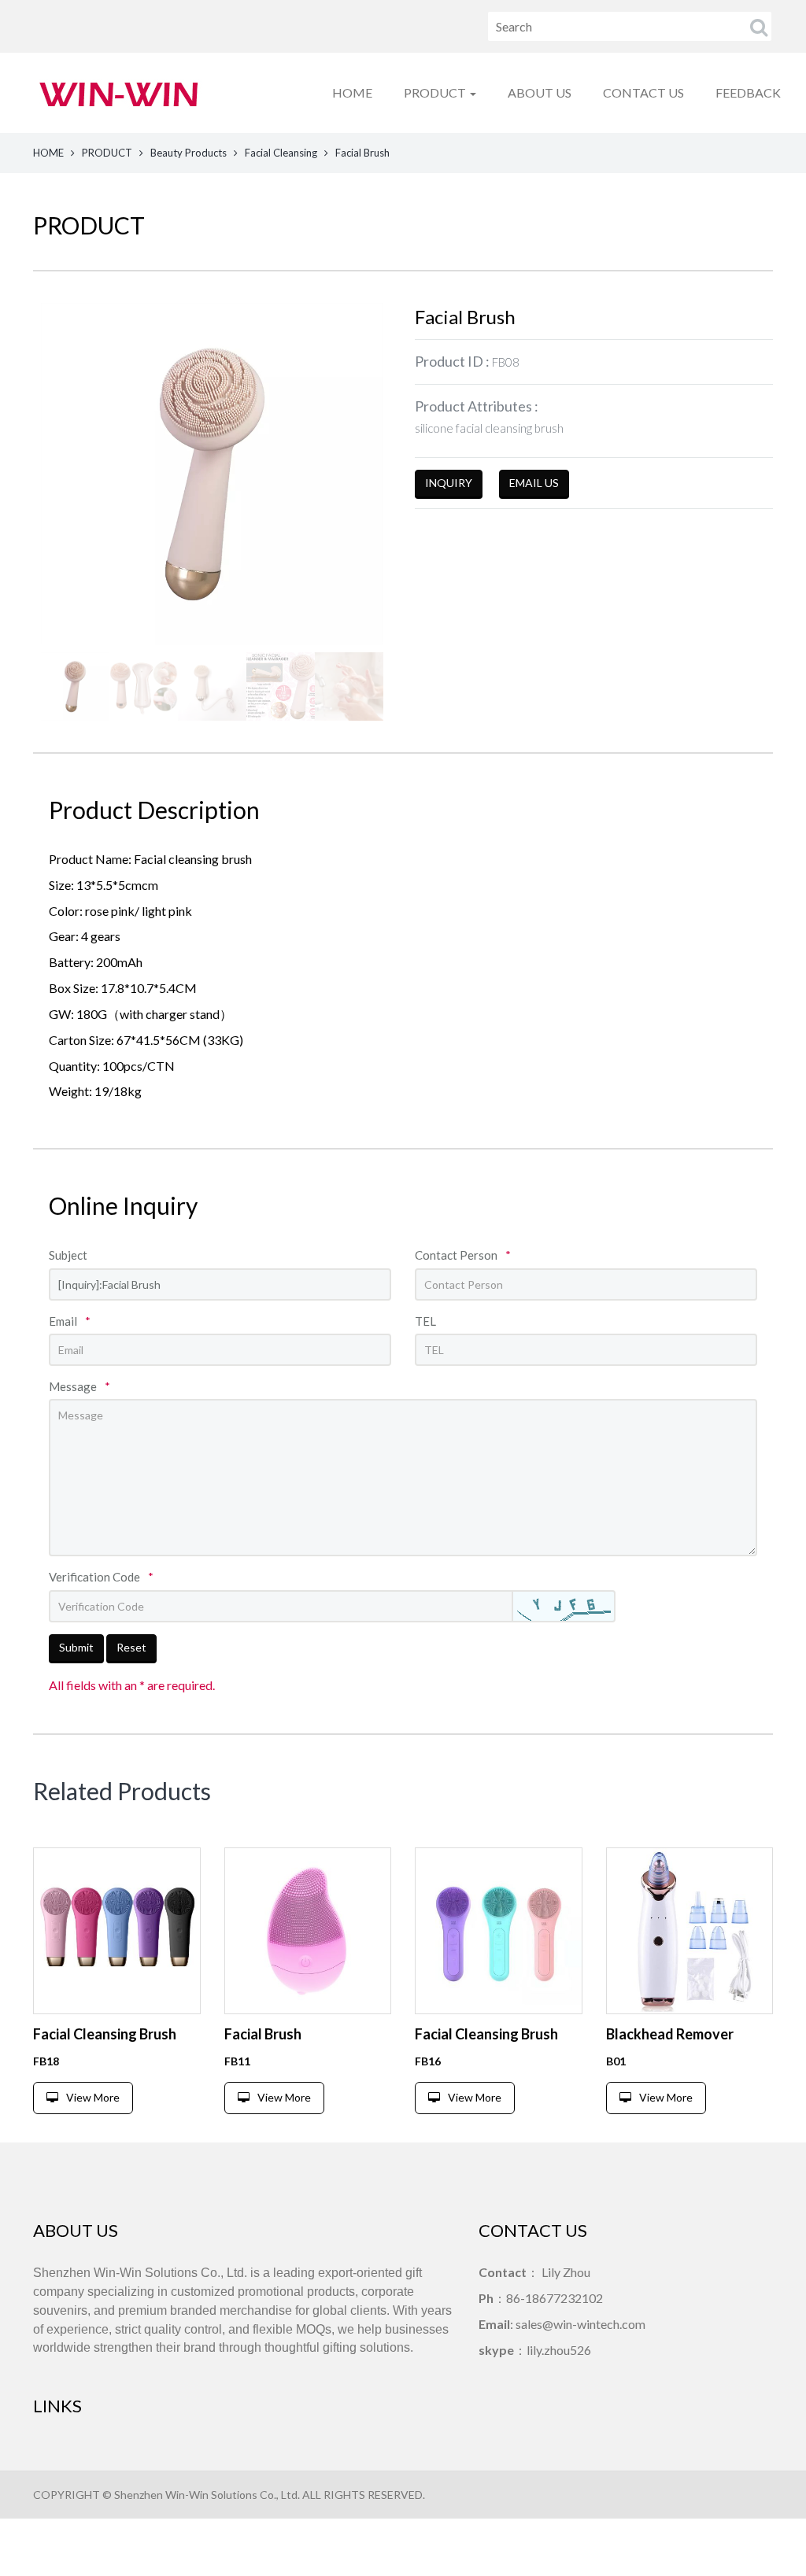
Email (70, 1321)
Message (79, 1386)
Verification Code (101, 1577)
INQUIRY (449, 483)
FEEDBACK (748, 92)
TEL (425, 1321)
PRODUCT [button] (436, 92)
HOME (352, 92)
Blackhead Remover (670, 2034)
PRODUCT (107, 153)
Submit (76, 1647)
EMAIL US (534, 483)
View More (93, 2097)
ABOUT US (540, 92)
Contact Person (463, 1255)
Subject (68, 1255)
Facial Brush (263, 2034)
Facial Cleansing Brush (105, 2034)
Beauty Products (189, 153)
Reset (131, 1647)
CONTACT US (643, 92)
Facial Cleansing (281, 153)
